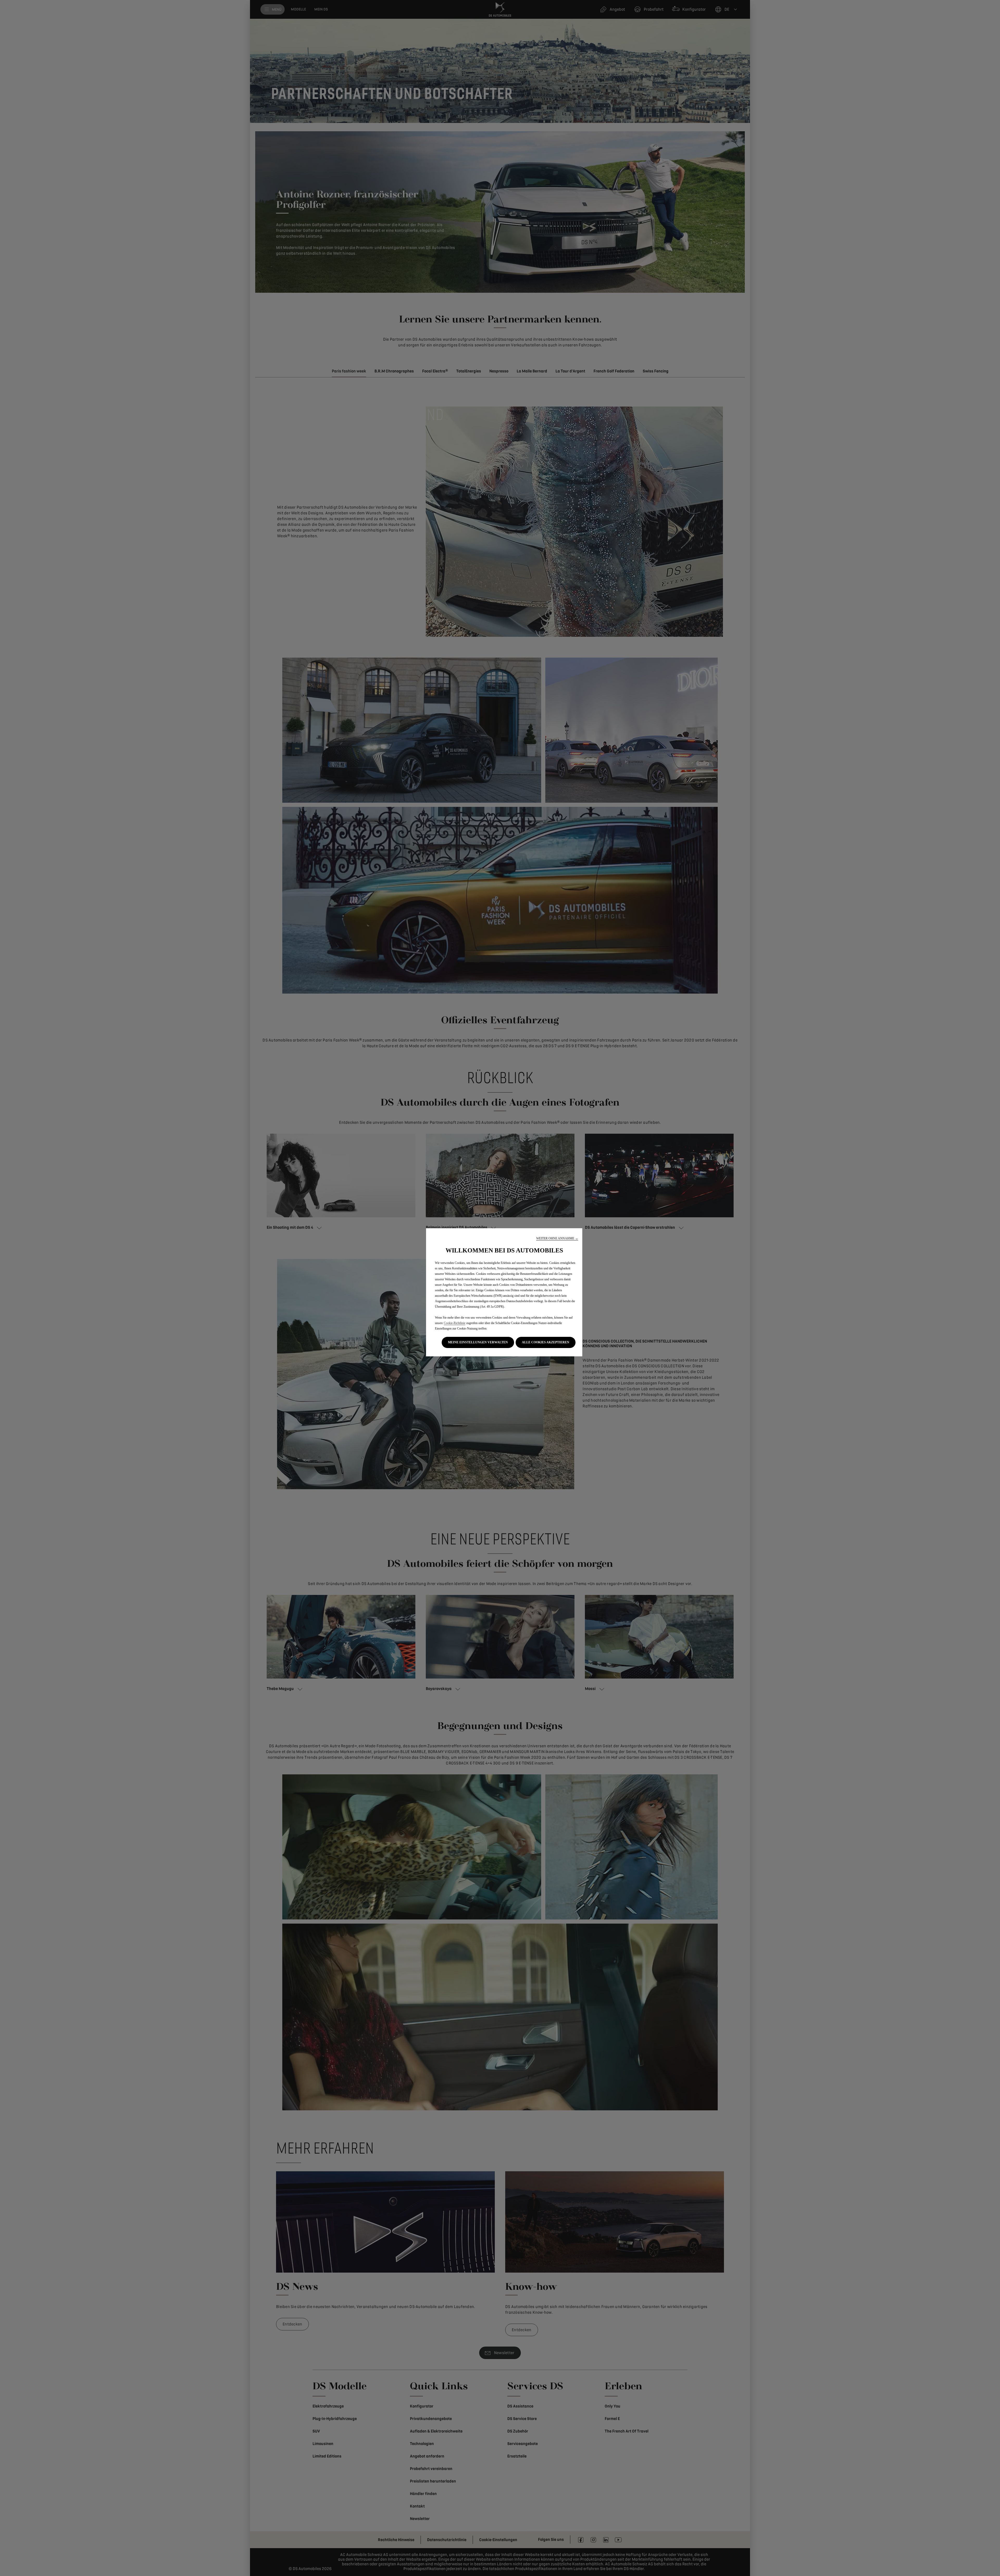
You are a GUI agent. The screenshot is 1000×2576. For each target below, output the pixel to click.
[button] (557, 1239)
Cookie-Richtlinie (455, 1323)
